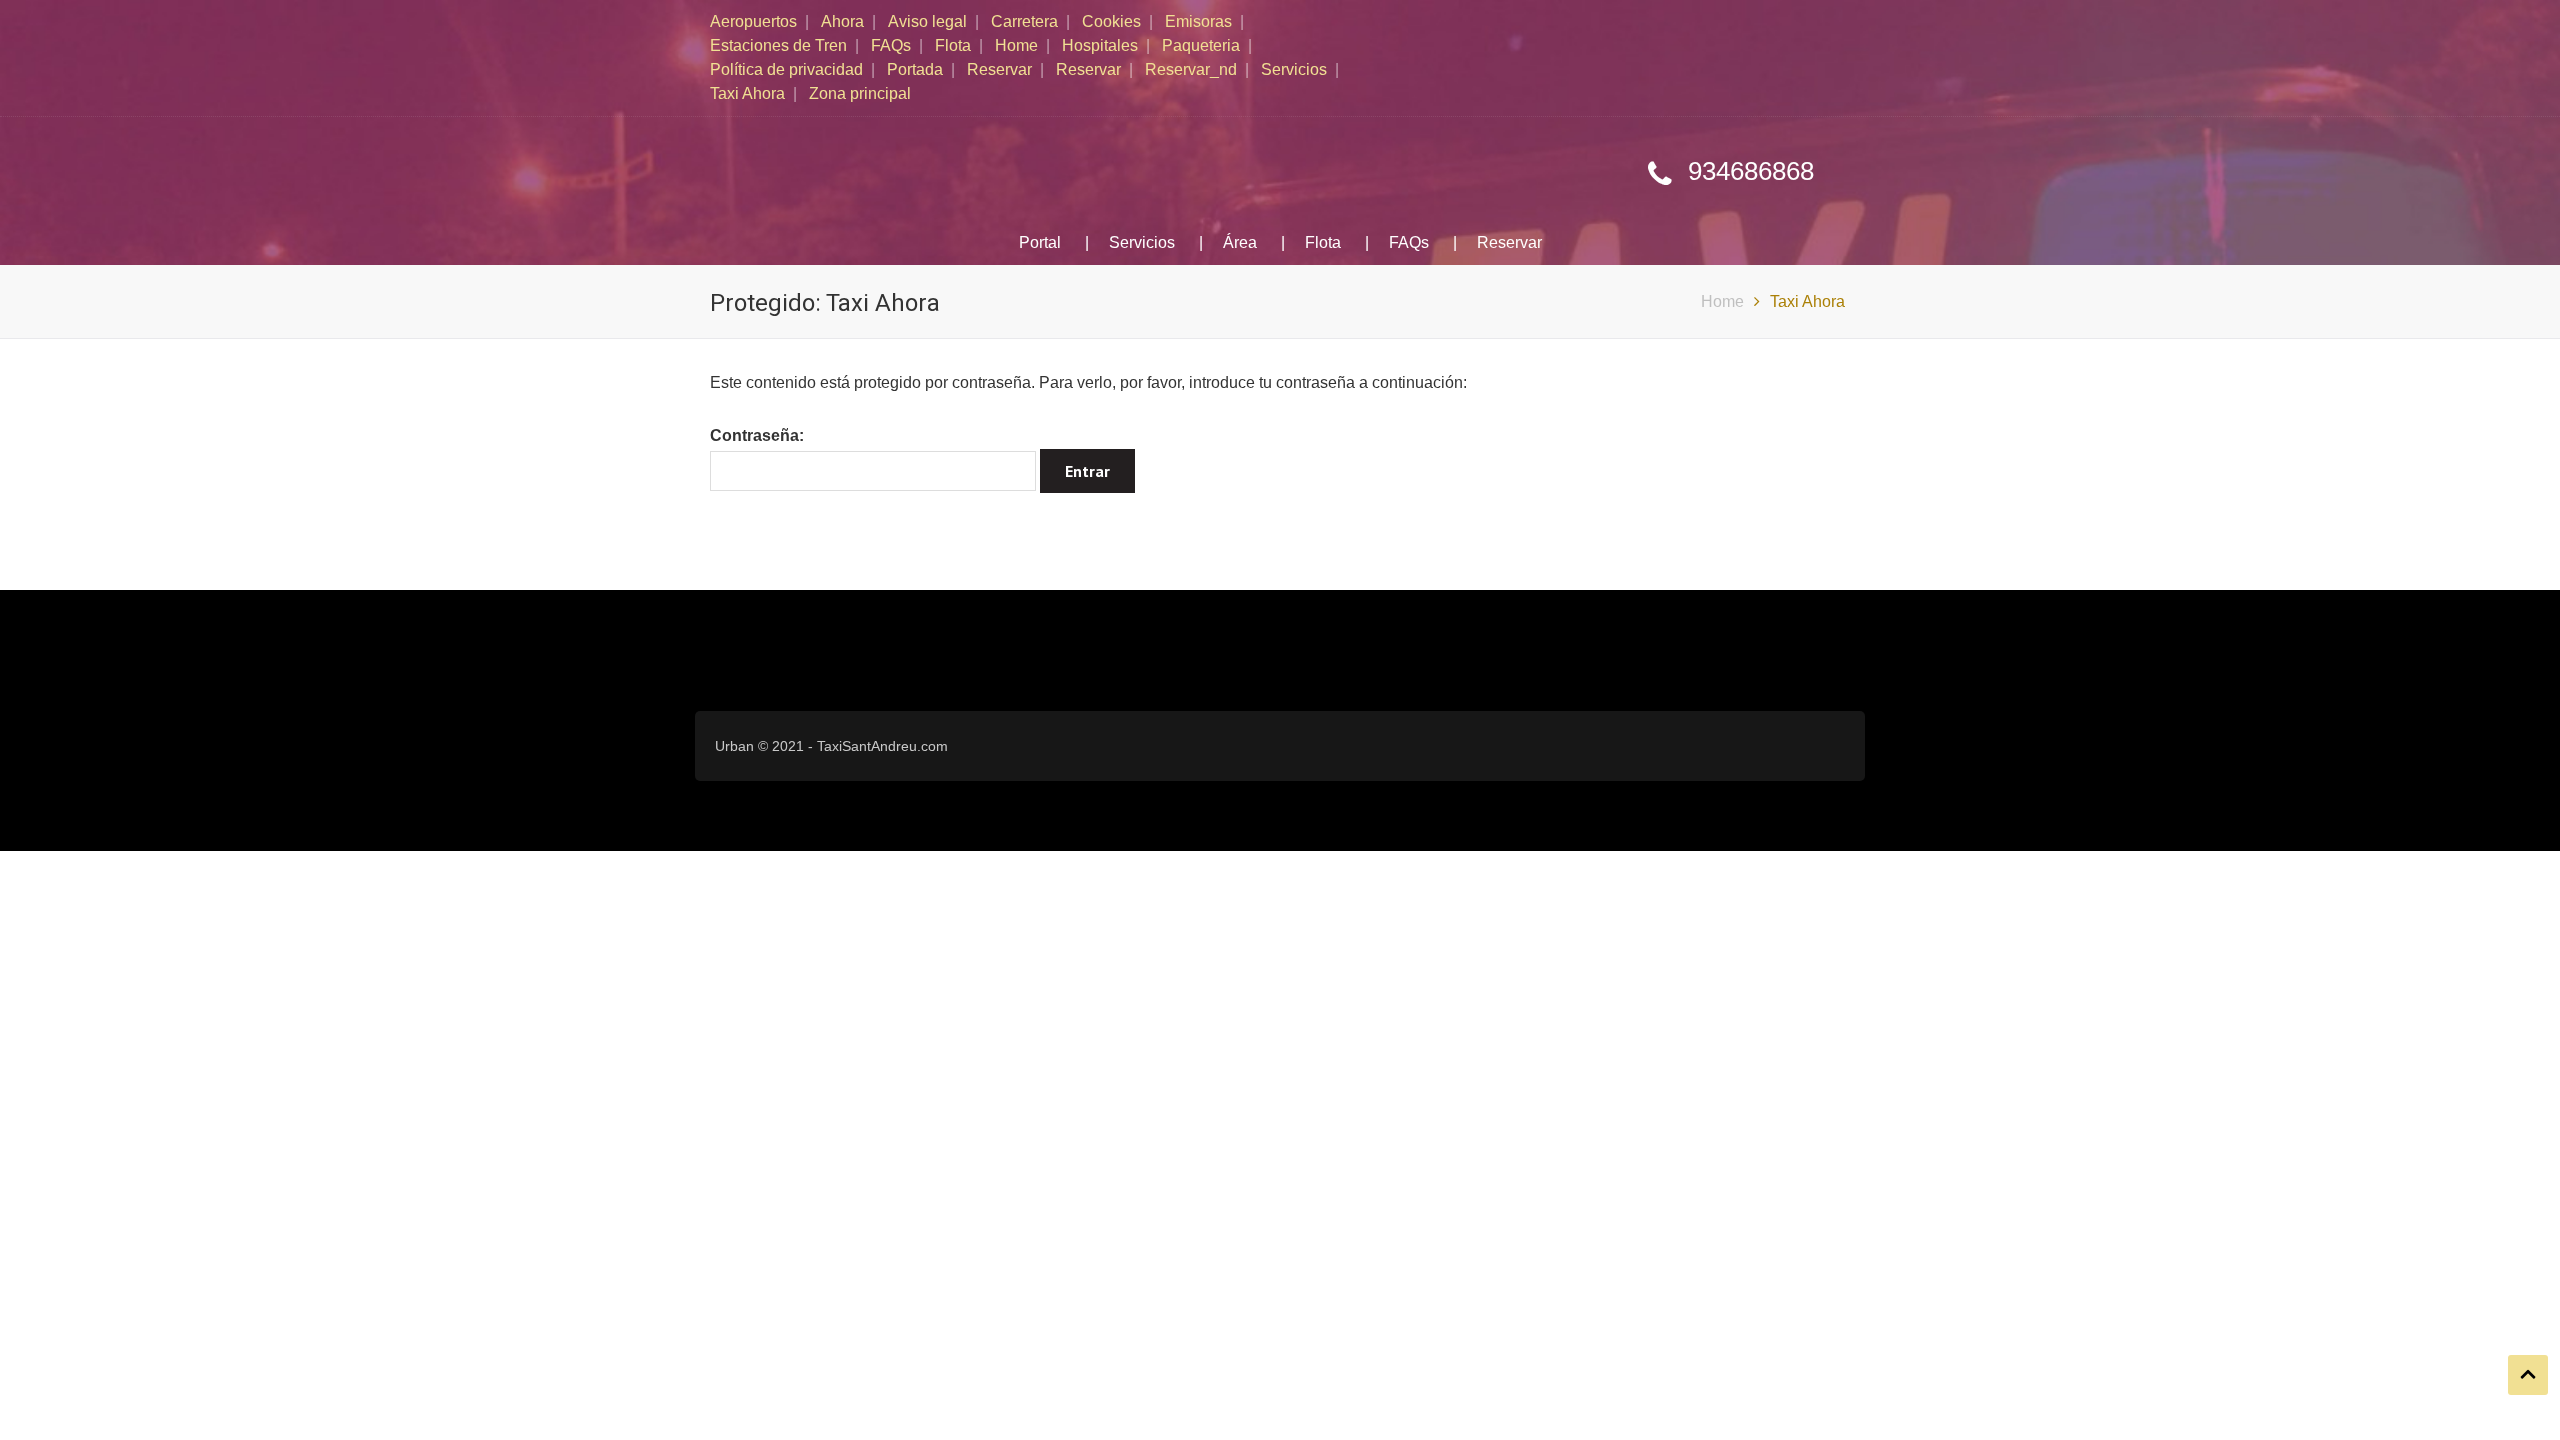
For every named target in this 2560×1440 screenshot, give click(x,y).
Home (1016, 45)
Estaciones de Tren (778, 45)
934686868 (1751, 171)
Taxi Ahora (747, 93)
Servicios (1294, 69)
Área (1240, 242)
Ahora (842, 21)
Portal (1040, 242)
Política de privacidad (786, 69)
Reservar (999, 69)
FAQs (891, 45)
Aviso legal (927, 21)
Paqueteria (1201, 45)
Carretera (1024, 21)
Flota (953, 45)
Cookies (1111, 21)
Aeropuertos (753, 21)
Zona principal (860, 93)
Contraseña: (757, 435)
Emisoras (1198, 21)
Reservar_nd (1191, 69)
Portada (915, 69)
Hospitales (1100, 45)
